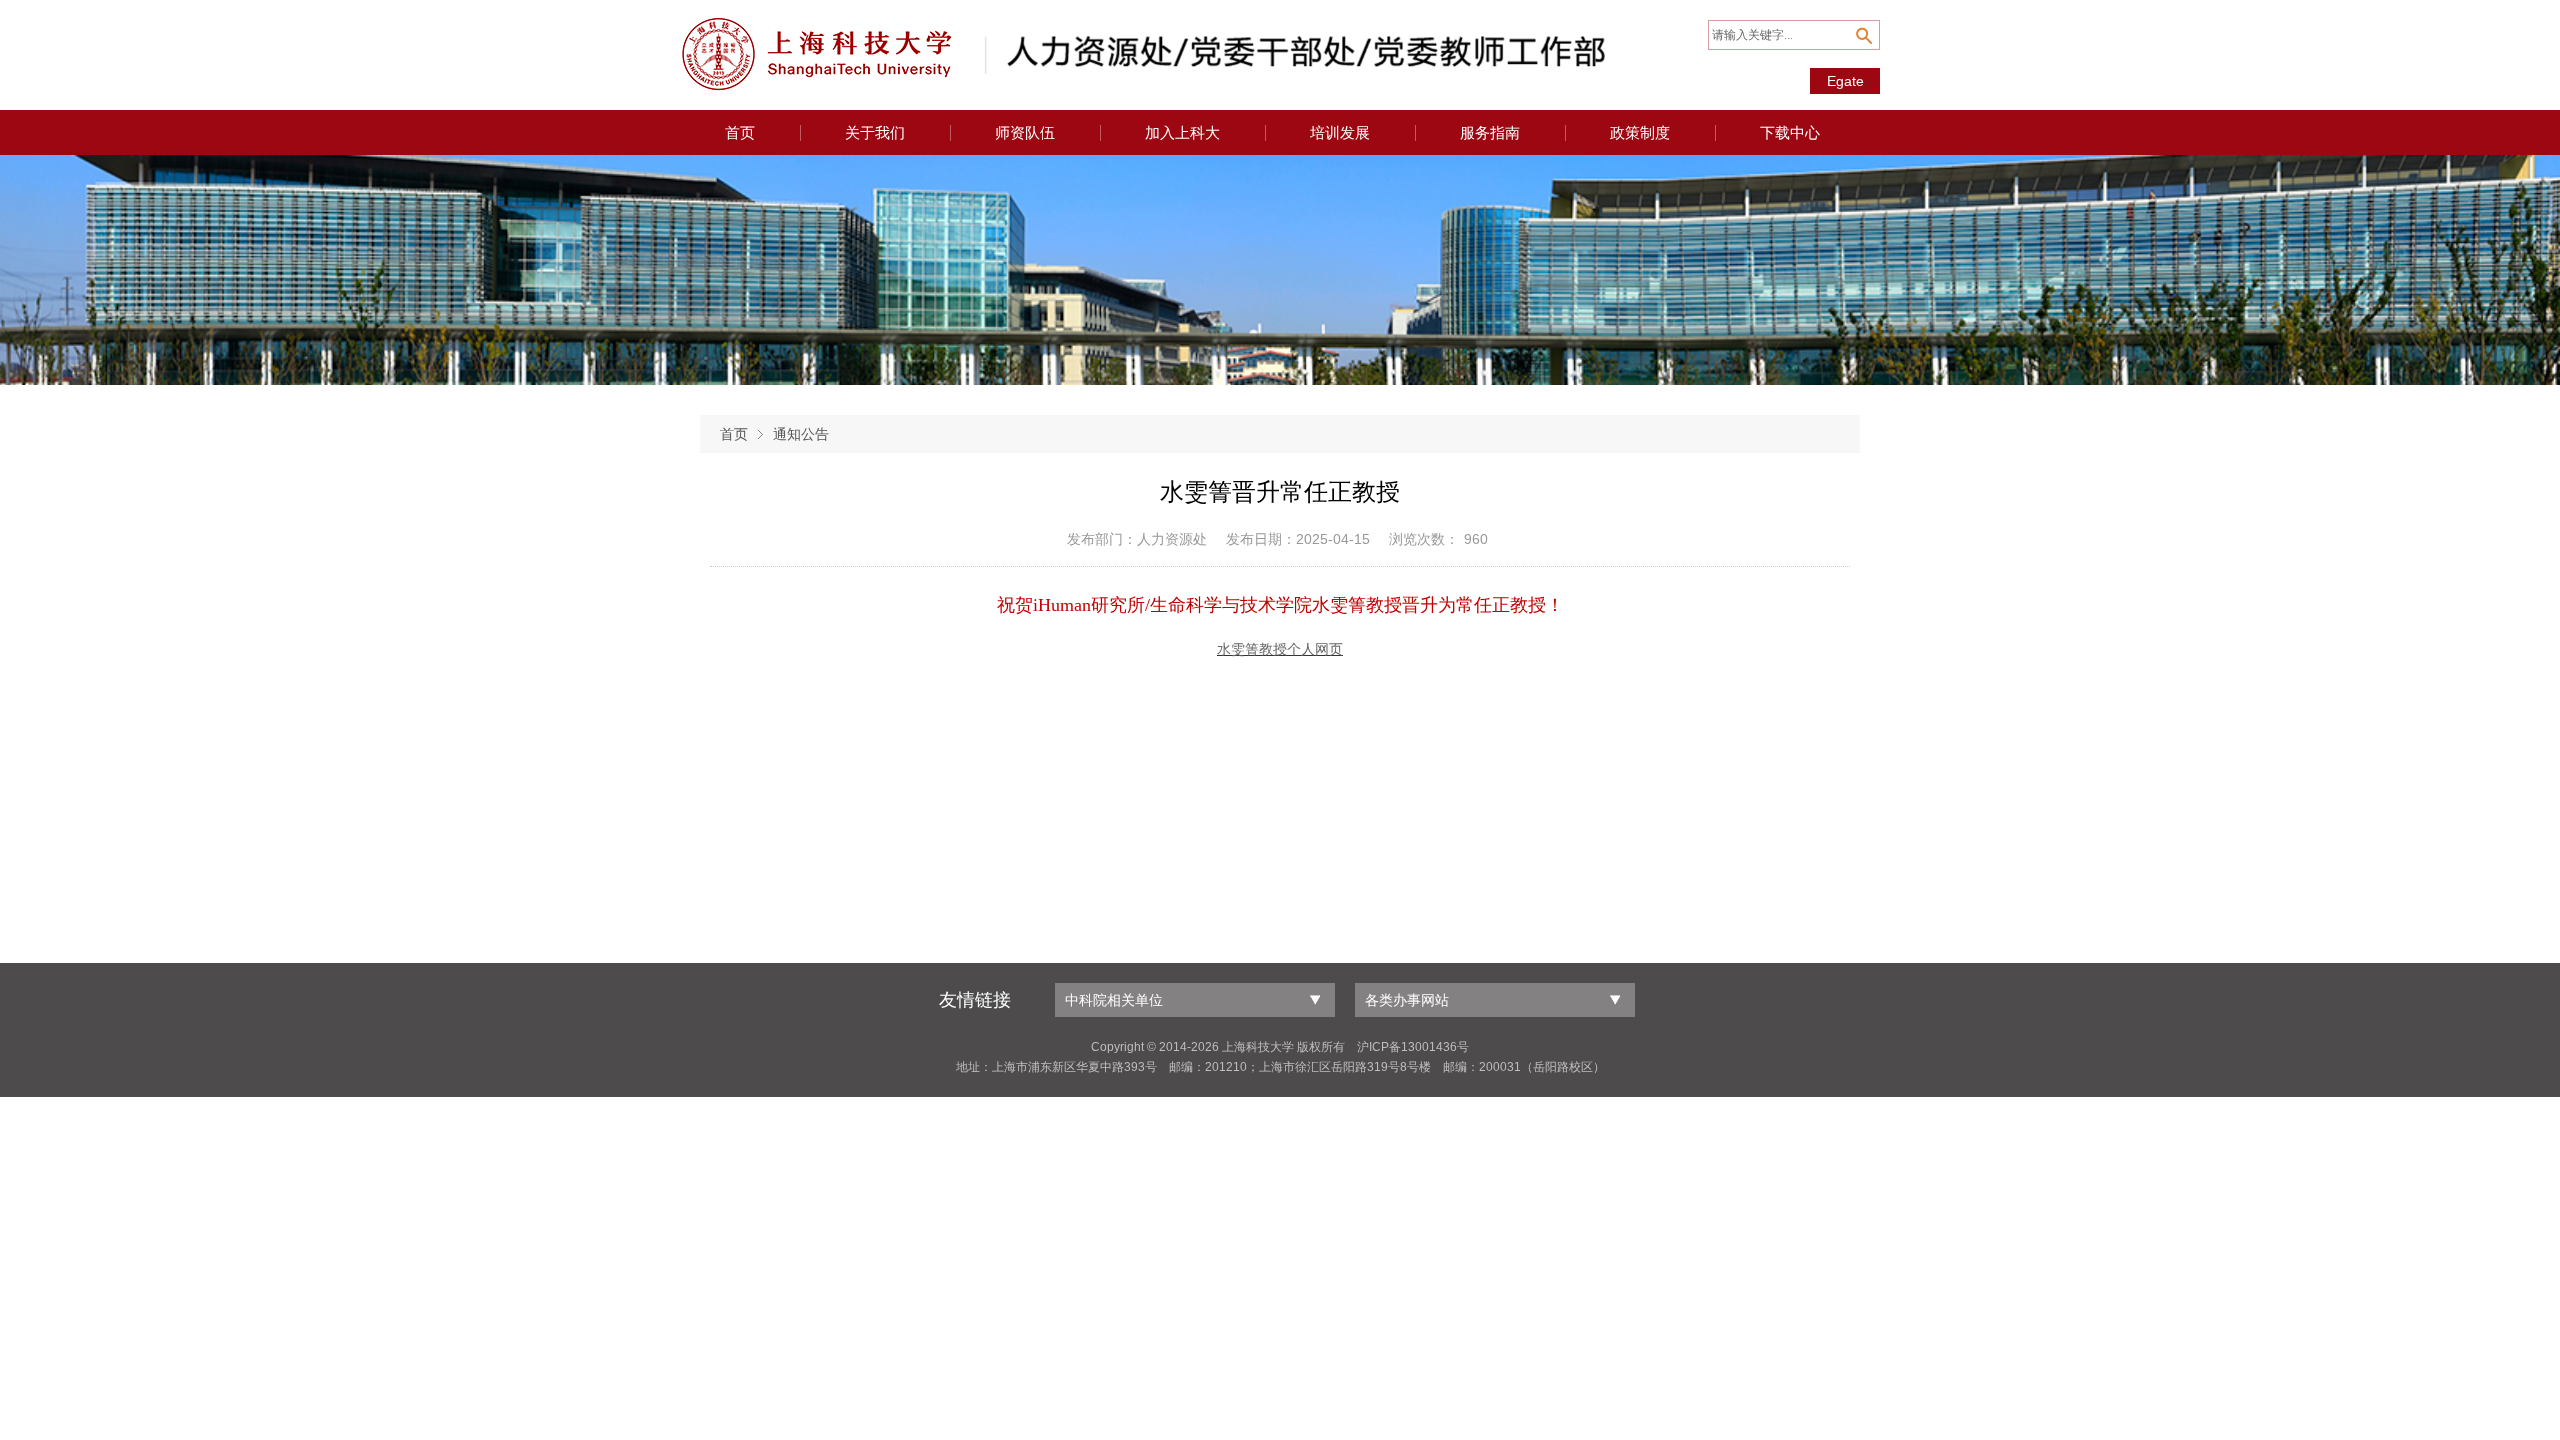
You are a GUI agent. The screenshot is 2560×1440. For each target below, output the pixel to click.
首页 (734, 434)
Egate (1845, 81)
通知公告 (801, 434)
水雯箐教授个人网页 (1280, 649)
